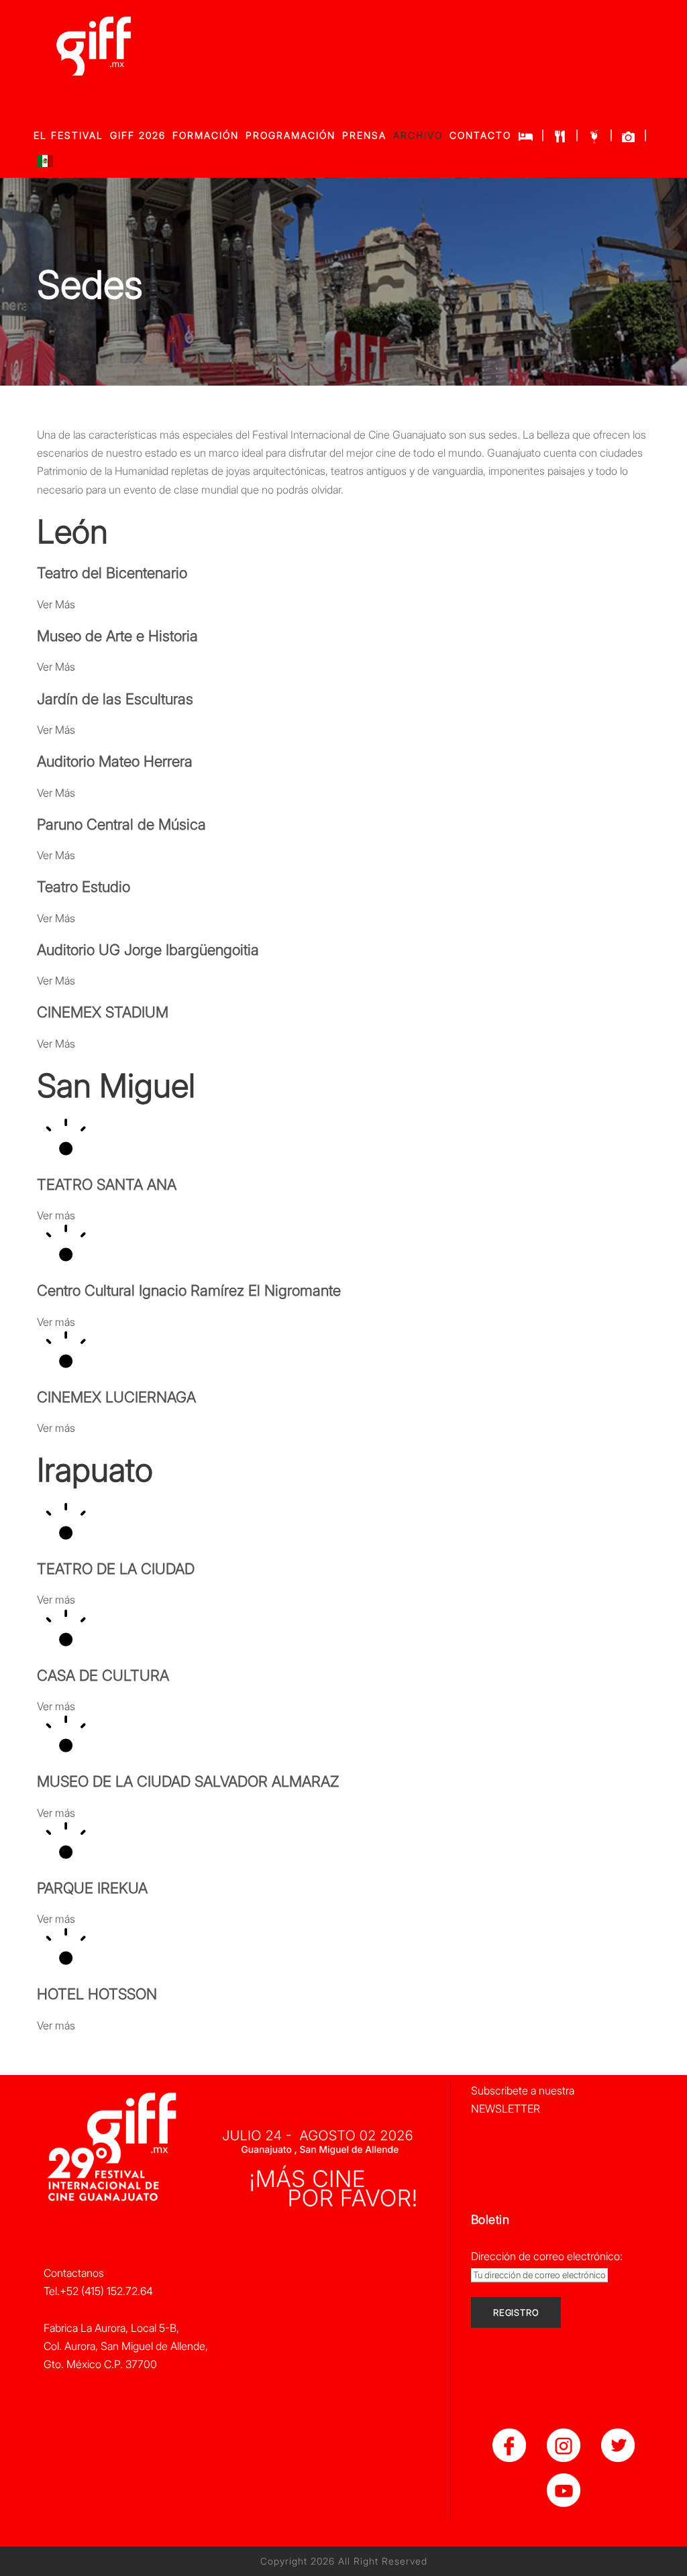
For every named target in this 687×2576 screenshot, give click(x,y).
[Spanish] (45, 164)
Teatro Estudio (84, 887)
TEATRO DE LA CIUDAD (116, 1569)
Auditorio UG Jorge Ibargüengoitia (148, 950)
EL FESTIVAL (68, 135)
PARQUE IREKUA (92, 1888)
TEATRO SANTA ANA (107, 1184)
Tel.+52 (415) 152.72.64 (98, 2291)
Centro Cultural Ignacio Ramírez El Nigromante (189, 1290)
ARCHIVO (418, 135)
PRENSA (364, 135)
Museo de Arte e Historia (117, 636)
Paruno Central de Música (121, 824)
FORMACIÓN (206, 135)
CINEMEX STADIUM (103, 1012)
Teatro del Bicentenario (112, 573)
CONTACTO (480, 135)
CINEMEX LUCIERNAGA (116, 1397)
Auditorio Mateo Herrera (115, 761)
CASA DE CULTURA (103, 1675)
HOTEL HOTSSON (97, 1994)
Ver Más (56, 604)
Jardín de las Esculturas (115, 699)
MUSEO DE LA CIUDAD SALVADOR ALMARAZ (188, 1781)
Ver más (56, 1215)
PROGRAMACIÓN (290, 135)
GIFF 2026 (138, 135)
